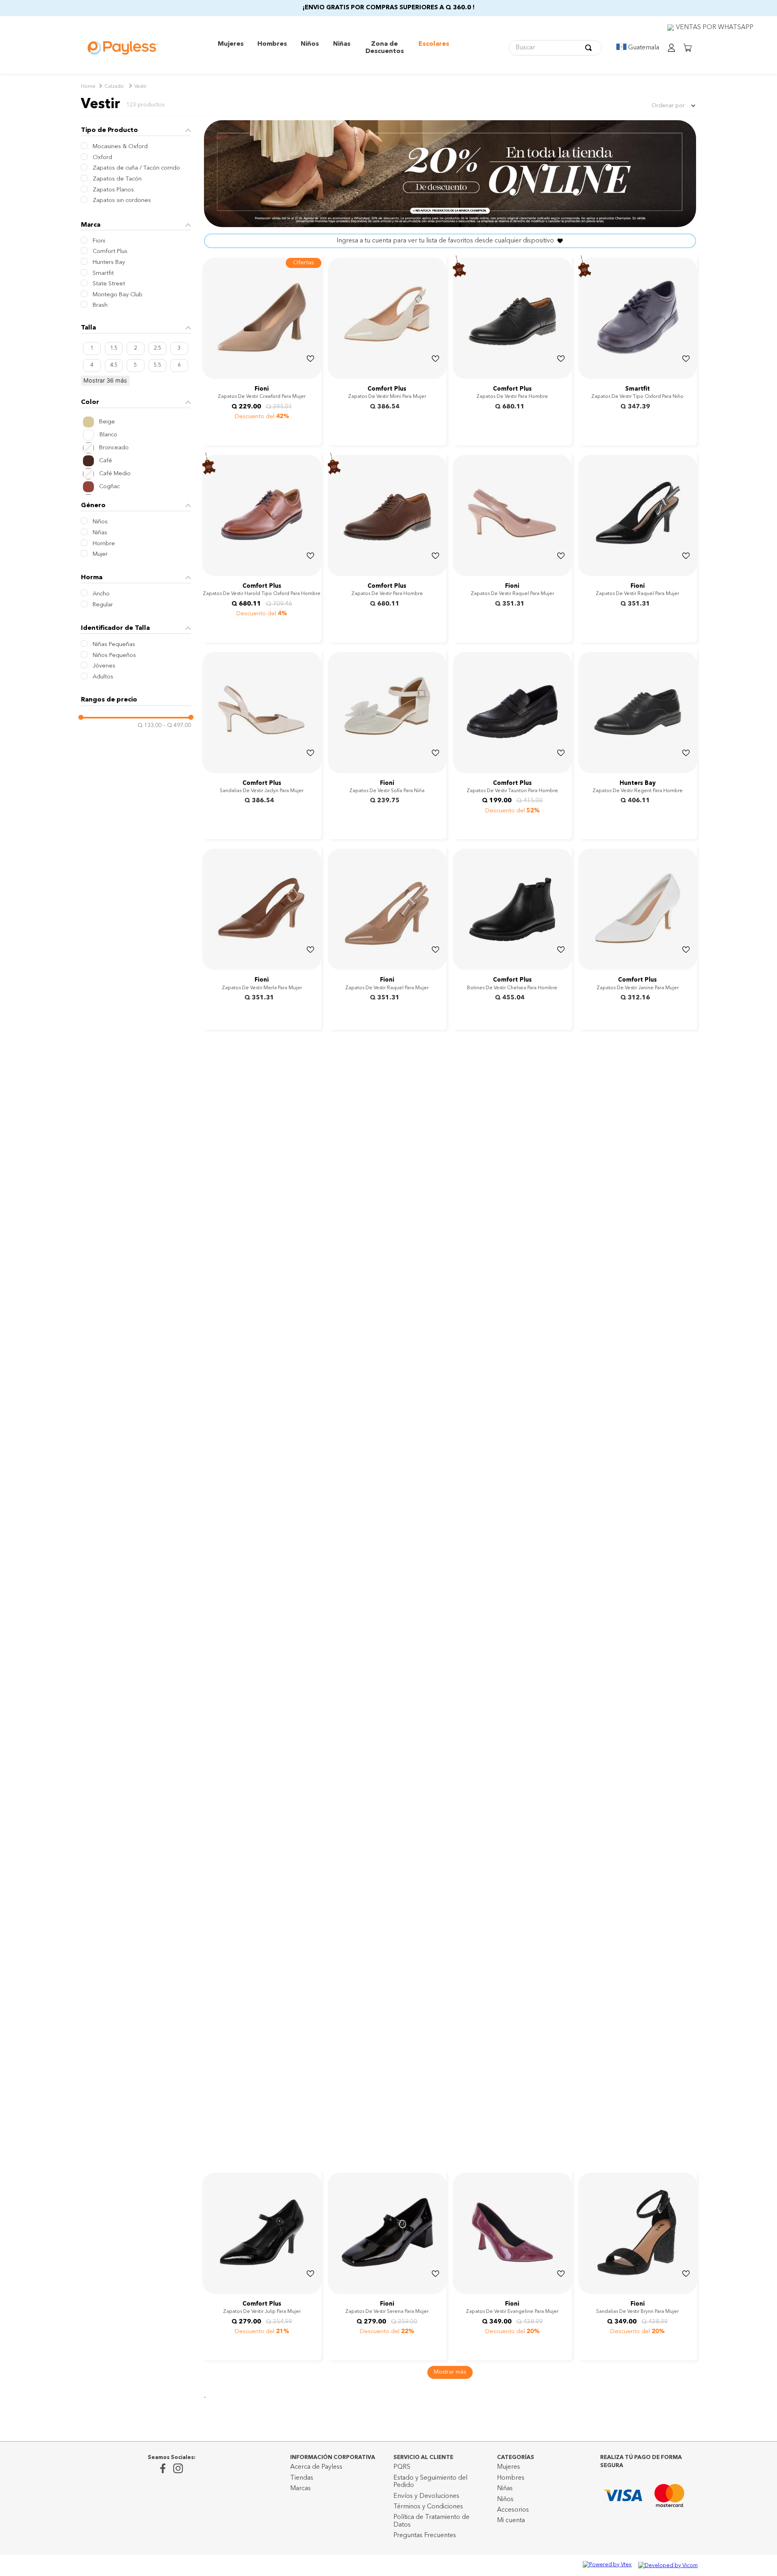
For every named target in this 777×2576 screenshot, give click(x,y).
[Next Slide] (439, 373)
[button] (136, 225)
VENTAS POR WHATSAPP (715, 28)
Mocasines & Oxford (120, 147)
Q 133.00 (150, 725)
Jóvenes (104, 666)
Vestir (140, 87)
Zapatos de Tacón (117, 179)
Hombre (104, 544)
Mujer (100, 554)
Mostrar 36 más (105, 380)
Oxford (102, 158)
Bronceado (114, 448)
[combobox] (555, 48)
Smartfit (103, 273)
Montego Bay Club (118, 295)
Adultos (103, 677)
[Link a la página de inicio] (88, 87)
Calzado (114, 87)
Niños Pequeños (114, 656)
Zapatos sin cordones (122, 201)
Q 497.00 (177, 725)
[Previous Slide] (335, 373)
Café (106, 461)
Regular (103, 605)
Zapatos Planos (113, 190)
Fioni (99, 241)
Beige (107, 422)
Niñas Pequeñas (114, 645)
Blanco (108, 435)
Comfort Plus (110, 252)
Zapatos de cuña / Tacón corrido (136, 168)
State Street (109, 284)
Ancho (101, 594)
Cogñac (109, 487)
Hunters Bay (109, 262)
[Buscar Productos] (590, 48)
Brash (100, 305)
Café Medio (115, 474)
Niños (100, 522)
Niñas (100, 533)
